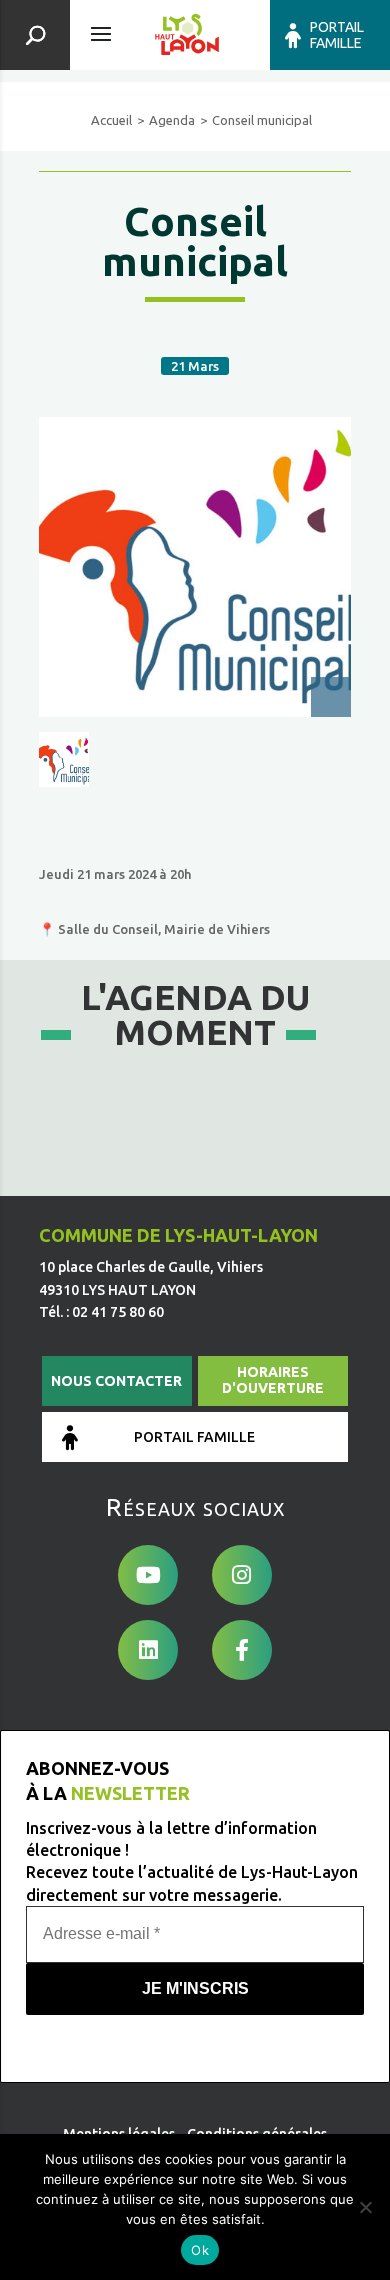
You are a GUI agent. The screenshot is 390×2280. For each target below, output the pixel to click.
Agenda (172, 120)
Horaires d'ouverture (273, 1380)
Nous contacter (116, 1381)
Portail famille (337, 35)
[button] (64, 759)
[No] (365, 2207)
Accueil (111, 120)
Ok (200, 2250)
